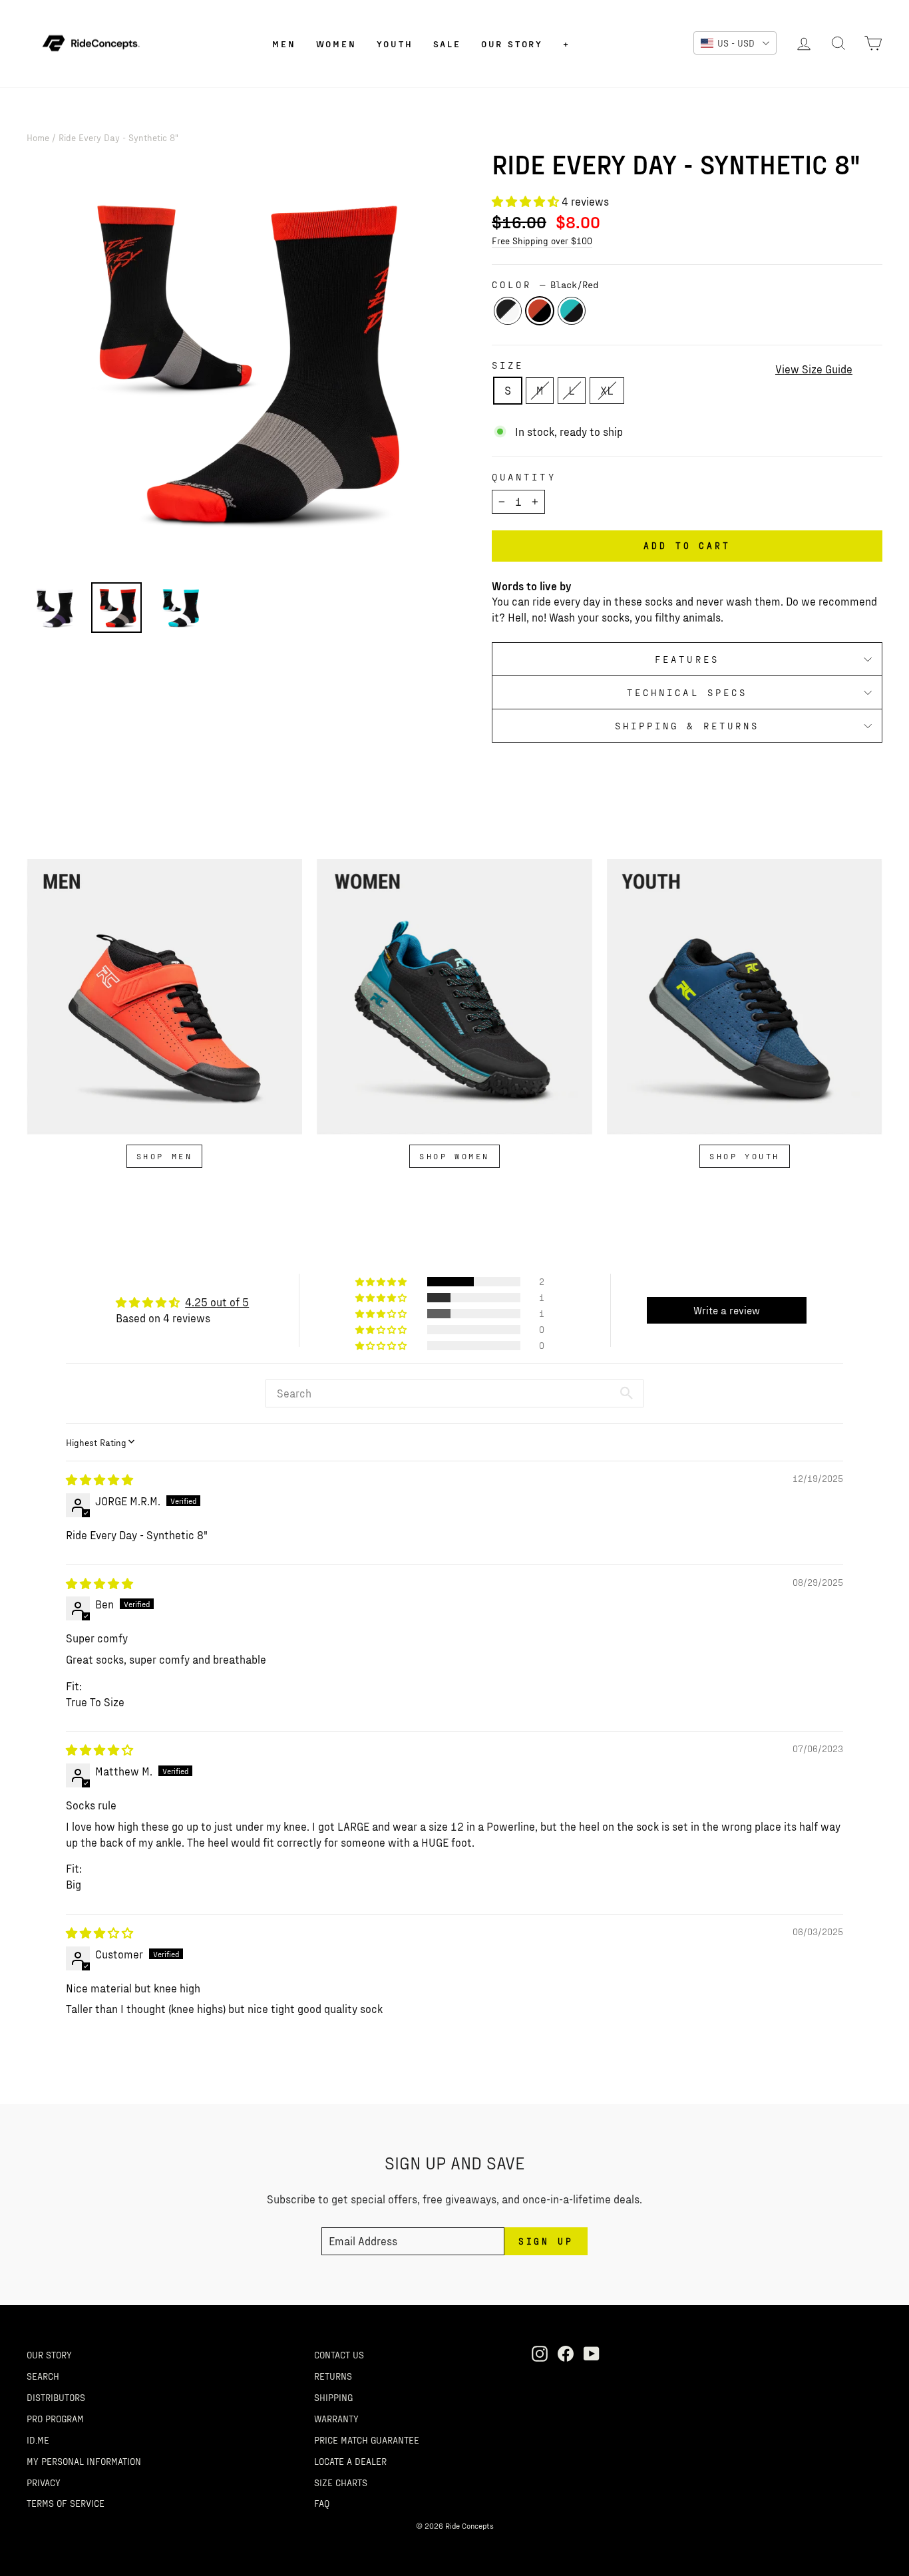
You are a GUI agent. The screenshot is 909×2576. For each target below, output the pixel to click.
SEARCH (43, 2376)
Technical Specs (687, 692)
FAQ (322, 2503)
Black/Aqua (572, 311)
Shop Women (454, 1156)
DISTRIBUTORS (56, 2397)
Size (508, 365)
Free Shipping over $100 (542, 240)
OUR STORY (49, 2354)
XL (607, 390)
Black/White (508, 311)
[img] (99, 1479)
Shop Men (165, 1156)
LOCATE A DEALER (350, 2461)
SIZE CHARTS (341, 2482)
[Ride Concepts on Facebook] (566, 2353)
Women (336, 44)
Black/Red (540, 311)
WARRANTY (336, 2418)
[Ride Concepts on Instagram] (540, 2353)
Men (284, 44)
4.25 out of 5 (217, 1302)
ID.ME (38, 2440)
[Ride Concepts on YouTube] (592, 2353)
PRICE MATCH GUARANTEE (367, 2440)
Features (687, 659)
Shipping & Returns (687, 726)
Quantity (524, 477)
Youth (395, 44)
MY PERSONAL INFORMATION (84, 2461)
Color (545, 284)
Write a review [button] (727, 1310)
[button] (527, 201)
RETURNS (333, 2376)
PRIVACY (44, 2482)
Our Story (512, 44)
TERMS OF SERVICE (66, 2503)
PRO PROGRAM (55, 2418)
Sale (447, 44)
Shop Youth (745, 1156)
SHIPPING (333, 2397)
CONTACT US (339, 2354)
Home (38, 137)
